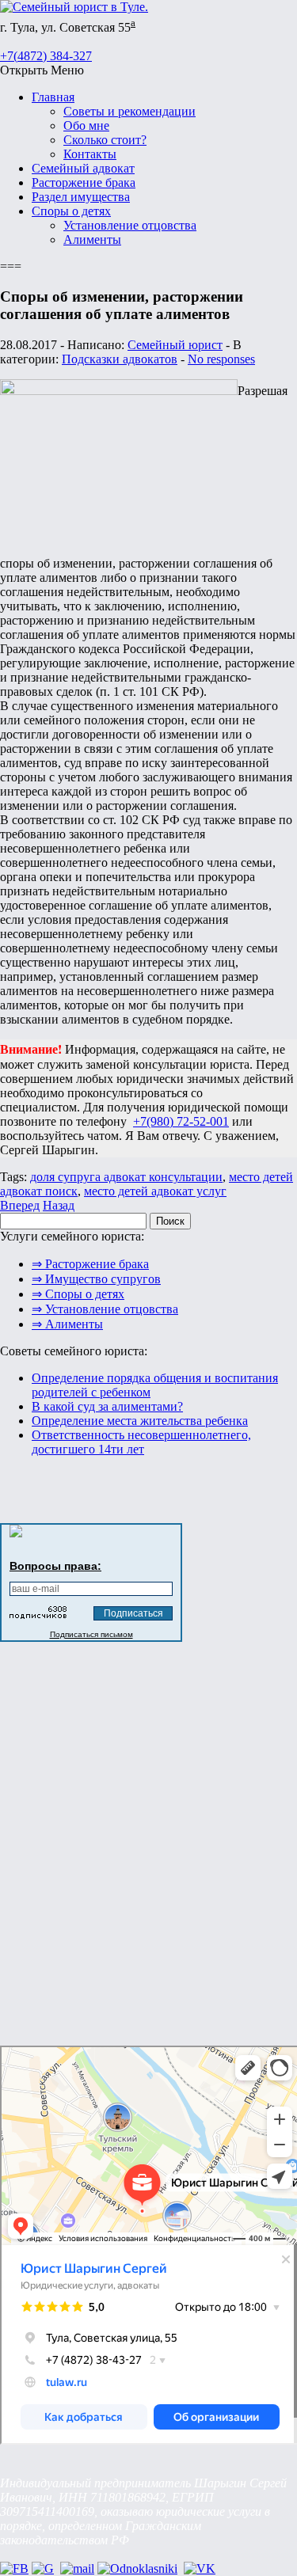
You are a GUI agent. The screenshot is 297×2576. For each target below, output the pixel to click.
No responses (221, 359)
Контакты (90, 154)
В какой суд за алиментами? (107, 1406)
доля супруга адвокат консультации (126, 1177)
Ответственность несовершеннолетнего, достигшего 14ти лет (141, 1442)
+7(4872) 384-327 (46, 56)
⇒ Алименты (67, 1324)
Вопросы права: (55, 1566)
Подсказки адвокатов (120, 359)
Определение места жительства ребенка (140, 1421)
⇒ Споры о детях (78, 1294)
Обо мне (86, 125)
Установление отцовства (130, 225)
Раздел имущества (81, 197)
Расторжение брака (84, 182)
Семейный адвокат (83, 168)
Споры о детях (71, 211)
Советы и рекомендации (129, 111)
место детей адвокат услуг (155, 1191)
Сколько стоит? (105, 140)
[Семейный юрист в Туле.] (74, 7)
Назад (59, 1205)
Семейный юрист (175, 345)
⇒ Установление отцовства (105, 1309)
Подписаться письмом (91, 1634)
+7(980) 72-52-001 (181, 1121)
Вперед (20, 1205)
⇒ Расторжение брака (90, 1264)
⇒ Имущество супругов (96, 1279)
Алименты (92, 239)
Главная (53, 97)
